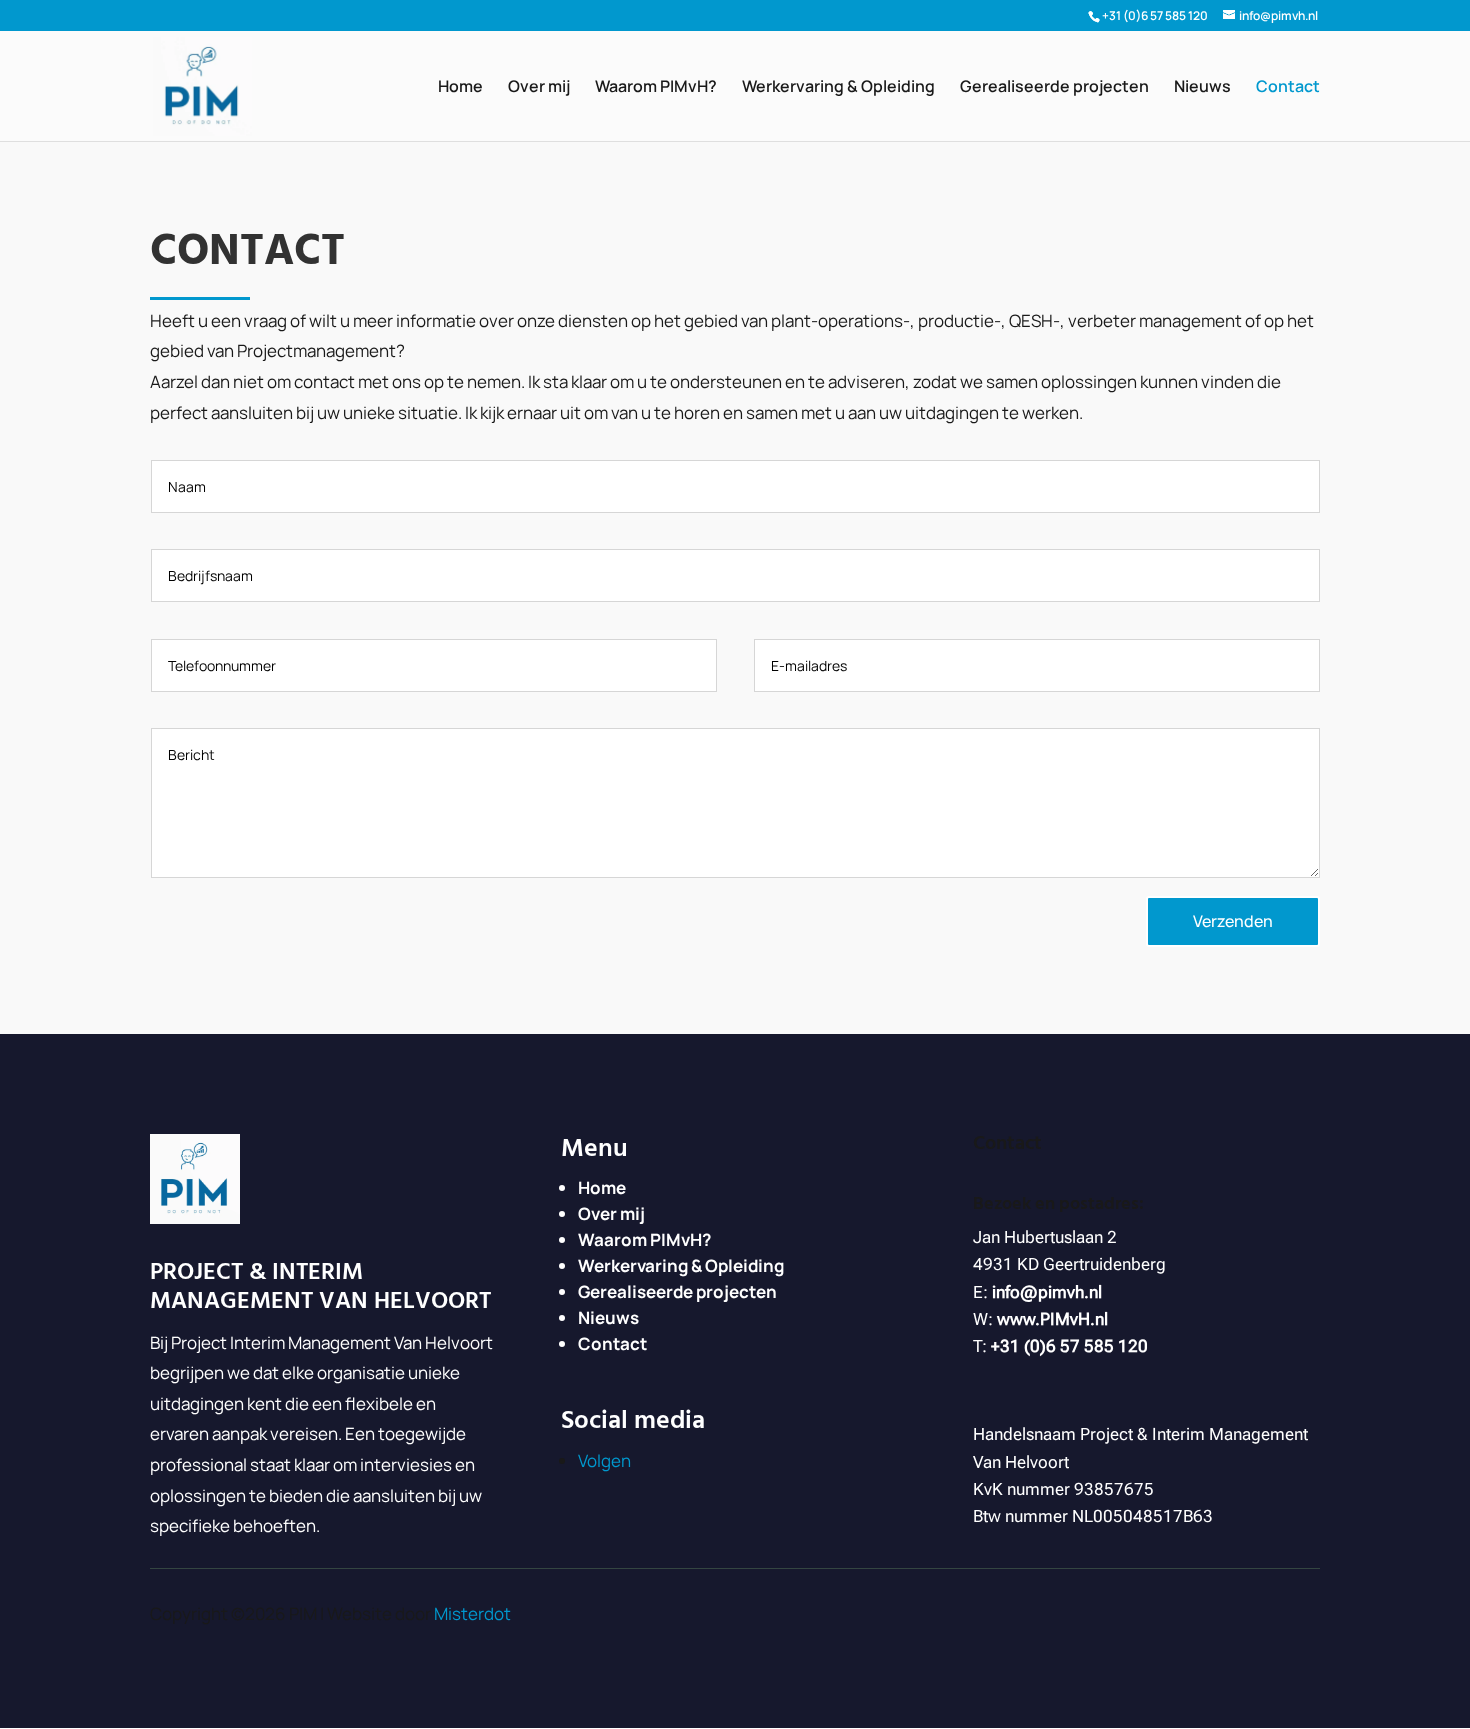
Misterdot (472, 1613)
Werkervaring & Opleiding (838, 88)
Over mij (539, 88)
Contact (1288, 88)
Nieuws (1202, 88)
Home (460, 88)
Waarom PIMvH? (656, 88)
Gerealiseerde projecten (1054, 88)
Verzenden (1233, 921)
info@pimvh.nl (1047, 1292)
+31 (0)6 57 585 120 (1155, 15)
